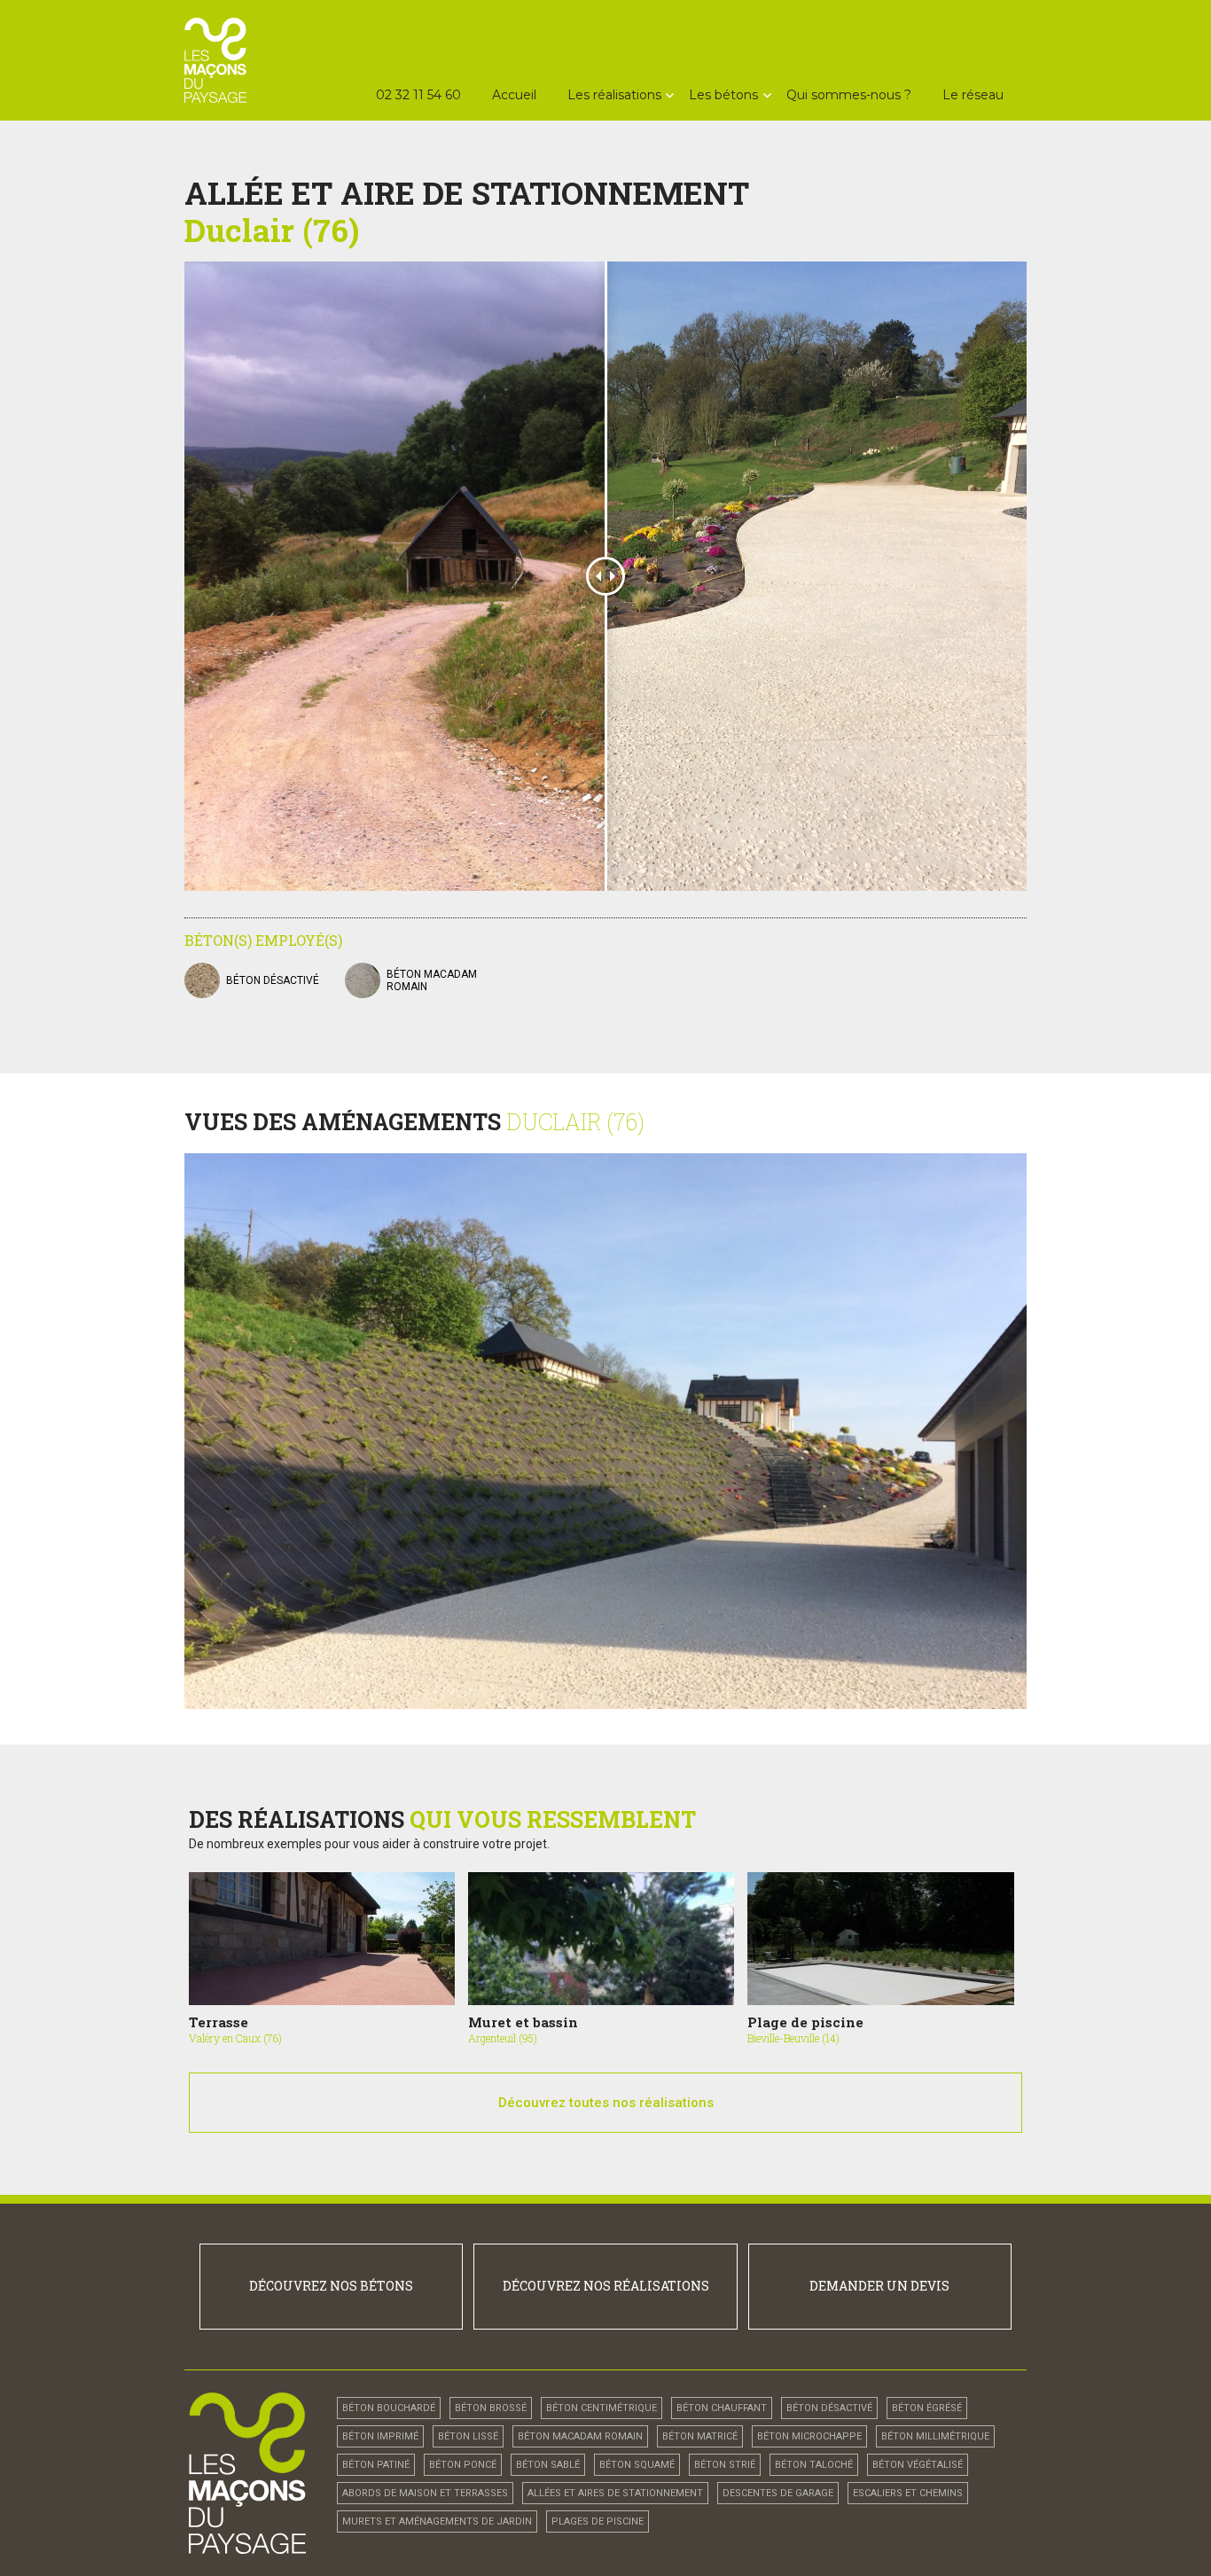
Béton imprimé (380, 2436)
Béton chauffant (722, 2408)
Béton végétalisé (918, 2465)
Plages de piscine (598, 2521)
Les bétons (723, 95)
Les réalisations (614, 95)
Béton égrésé (927, 2408)
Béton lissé (468, 2436)
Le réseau (973, 95)
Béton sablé (548, 2465)
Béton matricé (700, 2436)
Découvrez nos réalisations (606, 2286)
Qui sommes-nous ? (849, 95)
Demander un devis (879, 2286)
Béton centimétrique (602, 2408)
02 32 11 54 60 (418, 95)
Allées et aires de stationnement (615, 2493)
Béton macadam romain (580, 2436)
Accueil (514, 95)
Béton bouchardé (389, 2408)
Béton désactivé (273, 980)
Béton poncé (463, 2465)
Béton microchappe (809, 2436)
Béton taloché (814, 2465)
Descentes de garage (778, 2493)
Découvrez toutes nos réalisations (606, 2103)
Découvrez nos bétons (331, 2286)
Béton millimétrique (935, 2436)
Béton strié (725, 2465)
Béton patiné (376, 2465)
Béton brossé (491, 2408)
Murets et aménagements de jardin (437, 2521)
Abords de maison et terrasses (425, 2493)
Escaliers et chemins (908, 2493)
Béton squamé (637, 2465)
